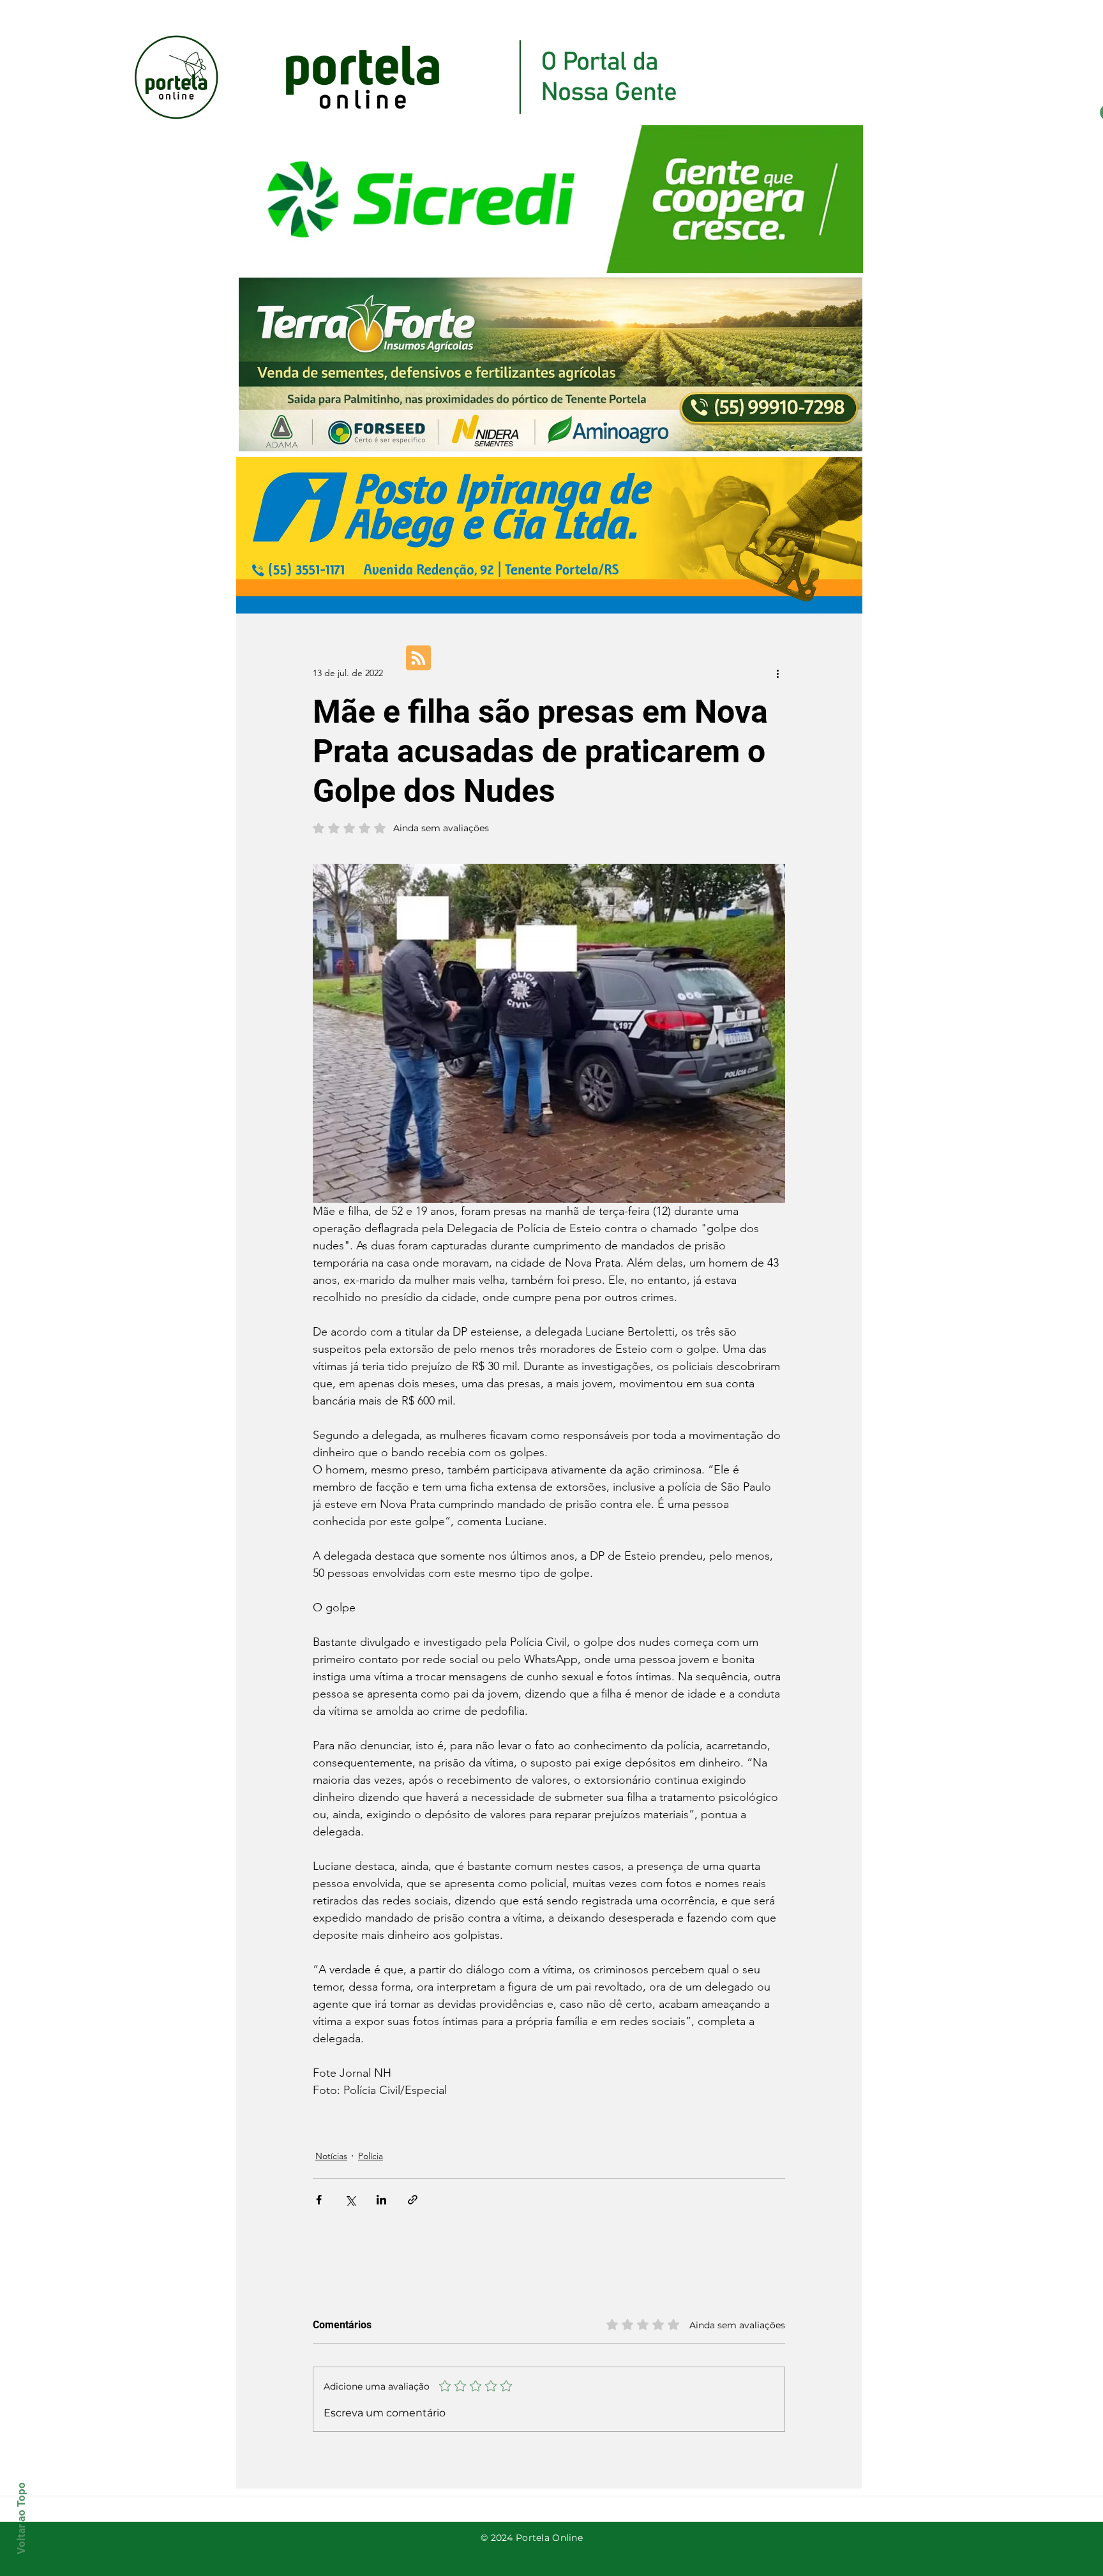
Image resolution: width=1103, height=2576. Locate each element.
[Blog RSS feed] (418, 659)
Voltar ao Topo (21, 2518)
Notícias (331, 2156)
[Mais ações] (777, 673)
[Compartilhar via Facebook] (319, 2200)
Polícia (371, 2156)
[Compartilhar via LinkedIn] (381, 2200)
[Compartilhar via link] (413, 2200)
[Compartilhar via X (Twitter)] (350, 2200)
